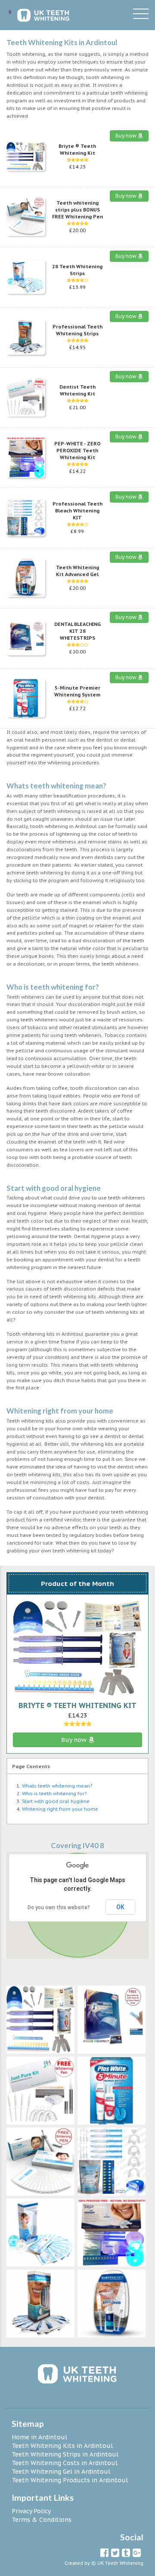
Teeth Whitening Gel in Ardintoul (61, 2472)
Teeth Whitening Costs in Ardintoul (65, 2463)
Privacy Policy (31, 2511)
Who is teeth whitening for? (54, 1794)
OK (120, 1907)
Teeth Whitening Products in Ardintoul (70, 2480)
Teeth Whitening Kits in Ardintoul (62, 2446)
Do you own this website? (59, 1907)
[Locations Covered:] (10, 12)
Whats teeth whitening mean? (57, 1786)
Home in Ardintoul (39, 2437)
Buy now (127, 136)
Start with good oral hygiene (56, 1801)
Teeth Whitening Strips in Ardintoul (65, 2454)
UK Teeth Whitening (120, 2563)
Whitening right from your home (60, 1809)
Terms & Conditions (42, 2520)
